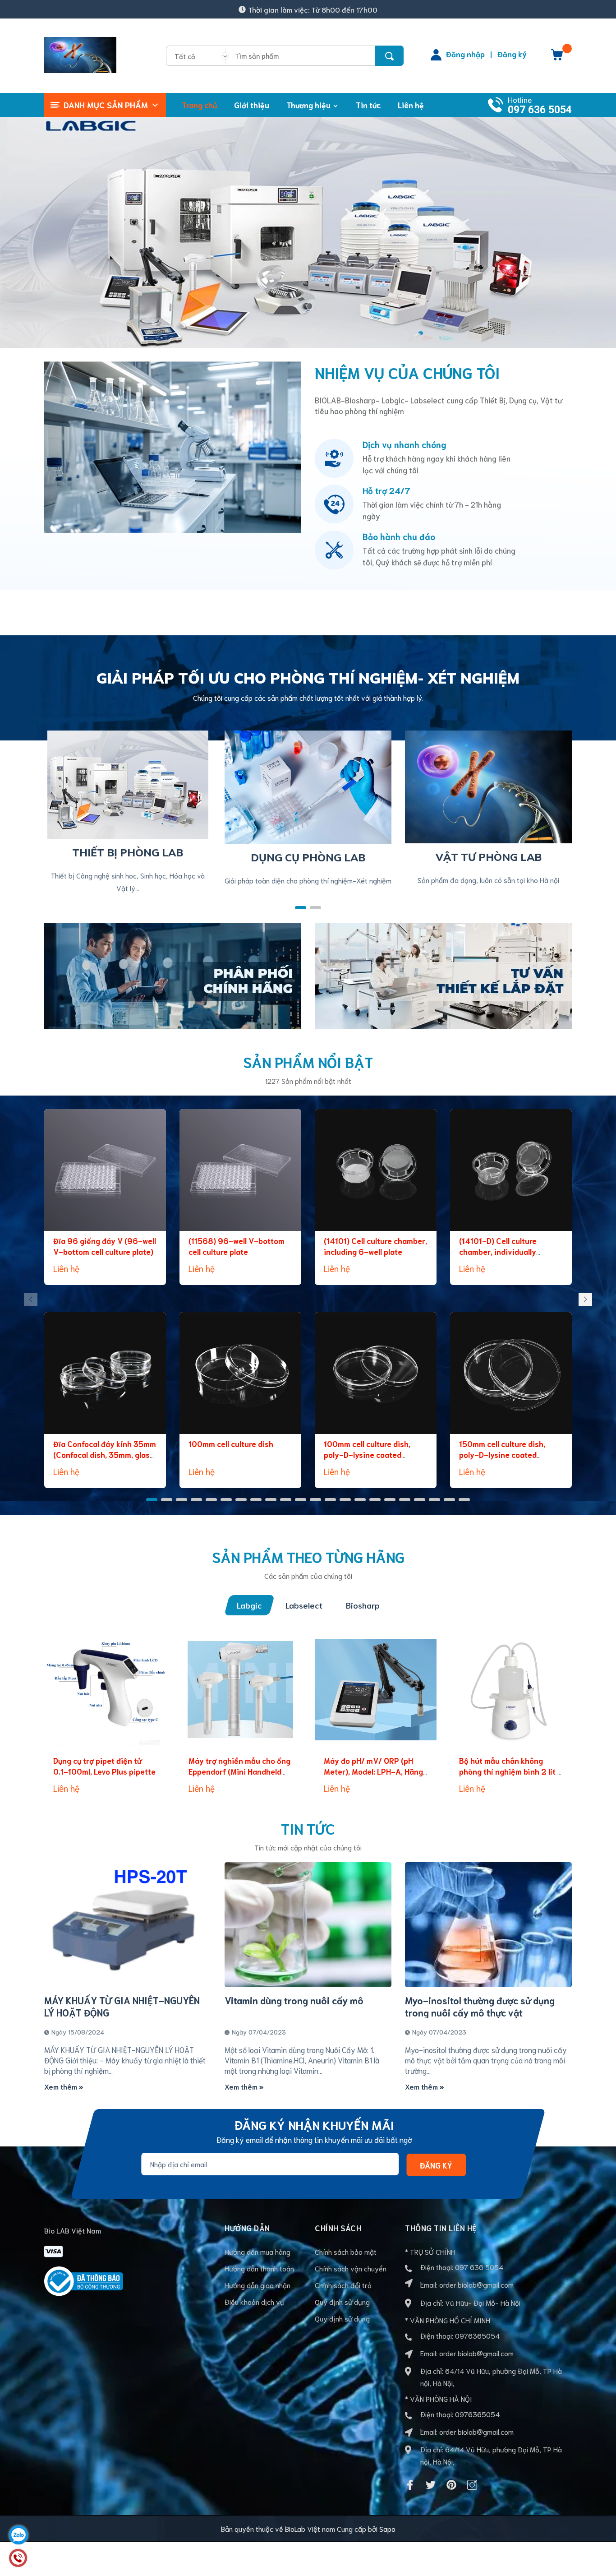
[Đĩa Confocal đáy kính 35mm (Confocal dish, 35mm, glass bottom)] (105, 1373)
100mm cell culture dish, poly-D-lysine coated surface (367, 1454)
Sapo (387, 2528)
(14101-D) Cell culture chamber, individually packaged (498, 1251)
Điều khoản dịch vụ (254, 2301)
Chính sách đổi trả (343, 2285)
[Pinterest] (451, 2485)
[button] (301, 908)
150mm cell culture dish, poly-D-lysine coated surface (502, 1454)
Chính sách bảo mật (346, 2251)
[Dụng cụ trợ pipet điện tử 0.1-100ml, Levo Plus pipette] (105, 1690)
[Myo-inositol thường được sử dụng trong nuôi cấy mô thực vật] (488, 1925)
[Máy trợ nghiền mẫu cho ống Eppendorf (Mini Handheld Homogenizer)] (240, 1690)
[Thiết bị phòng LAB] (128, 783)
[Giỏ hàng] (557, 58)
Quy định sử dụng (342, 2301)
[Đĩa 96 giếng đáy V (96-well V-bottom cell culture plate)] (105, 1170)
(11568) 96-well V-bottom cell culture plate (237, 1246)
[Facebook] (410, 2485)
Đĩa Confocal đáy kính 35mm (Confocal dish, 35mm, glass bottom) (105, 1454)
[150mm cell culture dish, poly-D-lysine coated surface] (511, 1373)
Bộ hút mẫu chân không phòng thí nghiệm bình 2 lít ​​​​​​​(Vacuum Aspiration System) (510, 1771)
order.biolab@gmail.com (476, 2284)
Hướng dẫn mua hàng (257, 2251)
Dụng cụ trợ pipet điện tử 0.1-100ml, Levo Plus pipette (104, 1766)
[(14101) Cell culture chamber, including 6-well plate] (376, 1170)
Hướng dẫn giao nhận (257, 2285)
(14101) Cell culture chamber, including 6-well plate (375, 1246)
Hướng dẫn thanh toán (259, 2268)
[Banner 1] (173, 974)
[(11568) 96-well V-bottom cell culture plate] (240, 1170)
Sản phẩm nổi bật (308, 1061)
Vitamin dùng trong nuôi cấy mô (294, 2000)
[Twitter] (431, 2485)
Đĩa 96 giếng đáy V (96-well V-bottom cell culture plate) (105, 1246)
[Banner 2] (443, 974)
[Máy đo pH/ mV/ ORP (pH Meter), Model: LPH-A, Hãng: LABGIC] (376, 1690)
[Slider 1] (308, 229)
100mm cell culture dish (231, 1443)
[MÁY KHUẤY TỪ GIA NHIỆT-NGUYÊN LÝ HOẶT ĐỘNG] (128, 1925)
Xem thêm (62, 2086)
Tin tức (308, 1828)
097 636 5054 (540, 110)
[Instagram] (472, 2485)
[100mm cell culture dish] (240, 1373)
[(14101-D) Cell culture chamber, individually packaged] (511, 1170)
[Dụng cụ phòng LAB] (308, 786)
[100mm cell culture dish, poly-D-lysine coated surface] (376, 1373)
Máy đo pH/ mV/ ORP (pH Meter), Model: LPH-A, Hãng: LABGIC (374, 1771)
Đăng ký (512, 54)
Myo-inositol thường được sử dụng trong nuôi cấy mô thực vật (480, 2006)
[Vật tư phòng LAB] (488, 785)
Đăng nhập (465, 54)
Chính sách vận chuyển (351, 2268)
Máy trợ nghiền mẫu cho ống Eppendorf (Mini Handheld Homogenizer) (239, 1771)
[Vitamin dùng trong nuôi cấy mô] (308, 1925)
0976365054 (477, 2335)
